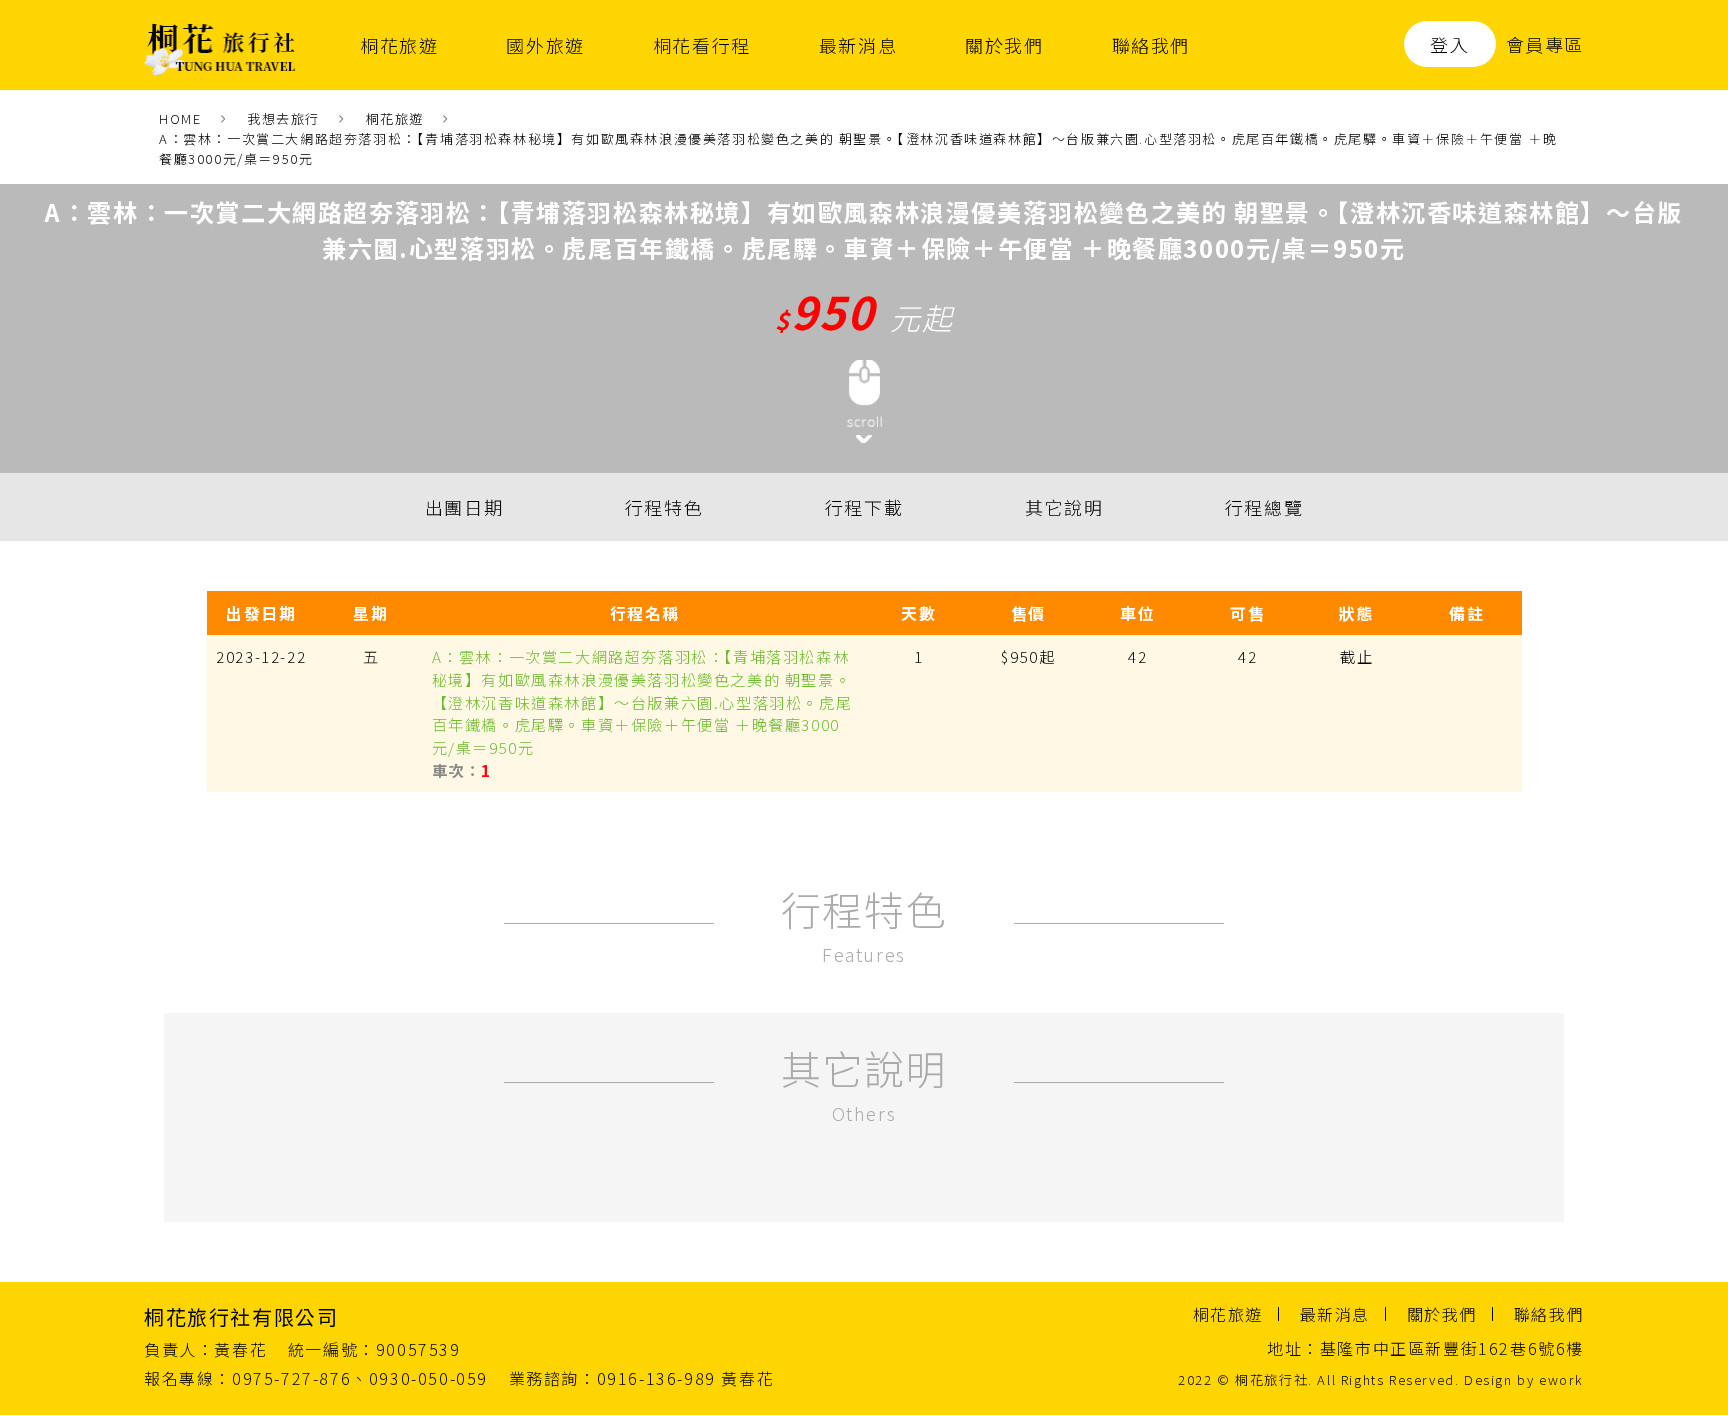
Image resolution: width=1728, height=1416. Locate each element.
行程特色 (664, 508)
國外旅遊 (545, 45)
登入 (1449, 44)
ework (1561, 1380)
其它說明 (1064, 508)
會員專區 (1545, 44)
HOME (180, 118)
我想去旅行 (283, 118)
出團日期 (464, 508)
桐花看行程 (702, 45)
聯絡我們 (1151, 45)
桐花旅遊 (399, 45)
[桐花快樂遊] (220, 45)
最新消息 (858, 45)
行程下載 (864, 508)
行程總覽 (1264, 508)
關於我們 (1004, 45)
